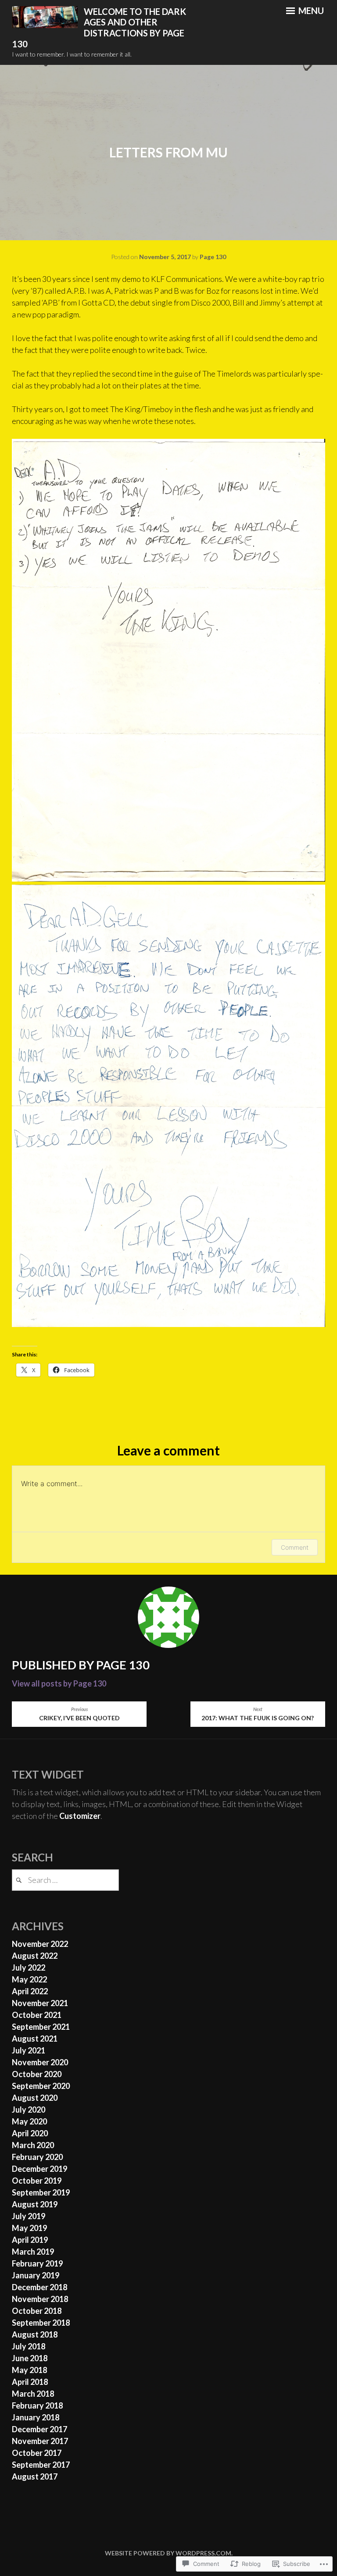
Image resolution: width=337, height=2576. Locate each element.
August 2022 (35, 1956)
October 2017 (37, 2453)
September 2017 (41, 2465)
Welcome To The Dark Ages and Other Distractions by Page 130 (99, 28)
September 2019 (41, 2192)
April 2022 (30, 1991)
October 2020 (37, 2074)
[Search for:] (65, 1880)
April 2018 (30, 2382)
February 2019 (37, 2263)
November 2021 (40, 2003)
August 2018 (35, 2334)
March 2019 (33, 2252)
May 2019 (29, 2228)
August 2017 (35, 2476)
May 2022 (29, 1979)
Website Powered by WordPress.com (168, 2553)
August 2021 (35, 2039)
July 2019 (29, 2216)
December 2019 (39, 2169)
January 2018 (36, 2417)
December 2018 (39, 2287)
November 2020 (40, 2062)
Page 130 (213, 257)
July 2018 (29, 2346)
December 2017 (39, 2429)
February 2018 (37, 2405)
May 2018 (29, 2370)
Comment (295, 1547)
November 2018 (40, 2299)
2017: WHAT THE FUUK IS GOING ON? (258, 1714)
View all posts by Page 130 (59, 1683)
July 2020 (29, 2110)
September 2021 (41, 2027)
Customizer (80, 1816)
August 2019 (35, 2204)
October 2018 (37, 2311)
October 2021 (37, 2015)
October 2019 (37, 2181)
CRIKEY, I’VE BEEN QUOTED (79, 1714)
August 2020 (35, 2098)
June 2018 (30, 2358)
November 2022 (40, 1944)
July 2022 (29, 1968)
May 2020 (29, 2121)
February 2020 (37, 2157)
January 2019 (36, 2275)
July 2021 (29, 2050)
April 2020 (30, 2133)
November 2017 (40, 2441)
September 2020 (41, 2086)
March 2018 (33, 2394)
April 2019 (30, 2240)
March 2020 (33, 2145)
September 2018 (41, 2323)
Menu (310, 11)
